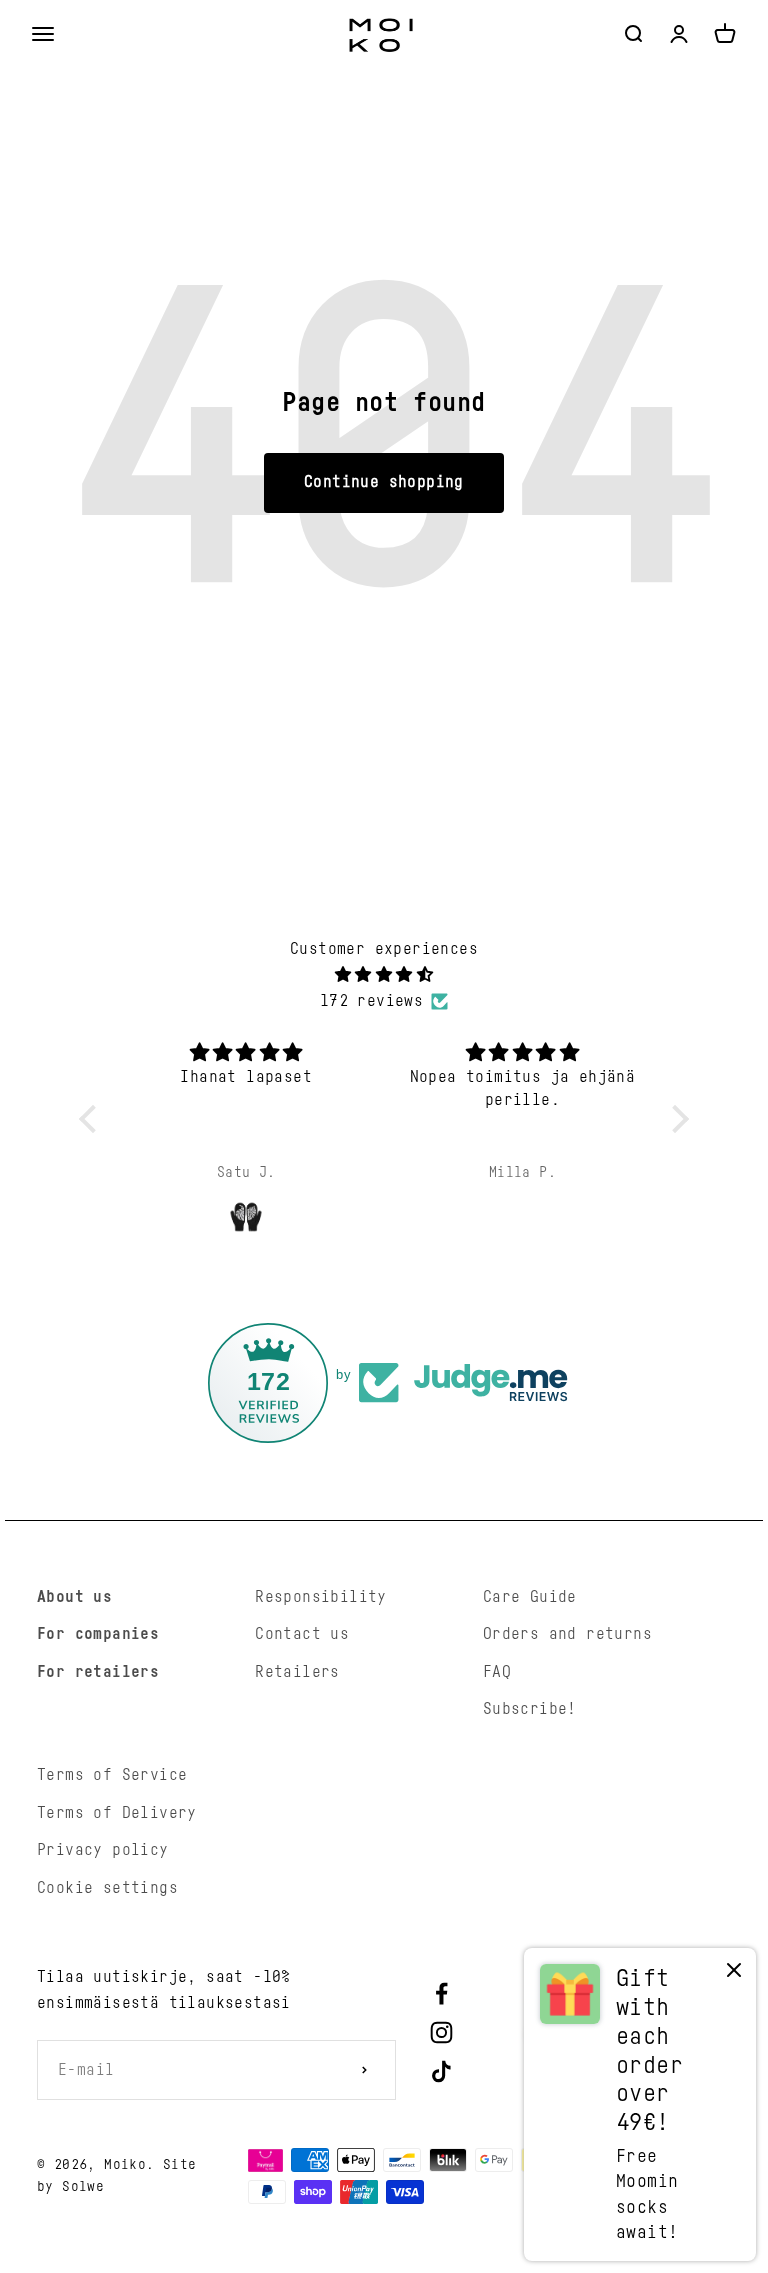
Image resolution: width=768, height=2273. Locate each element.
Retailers (297, 1672)
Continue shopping (384, 482)
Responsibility (321, 1597)
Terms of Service (112, 1775)
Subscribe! (530, 1709)
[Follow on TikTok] (441, 2071)
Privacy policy (103, 1850)
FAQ (497, 1672)
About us (74, 1597)
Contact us (302, 1634)
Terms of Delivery (117, 1813)
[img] (384, 975)
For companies (98, 1634)
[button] (93, 1118)
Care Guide (530, 1597)
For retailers (98, 1672)
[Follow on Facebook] (441, 1993)
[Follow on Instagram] (441, 2032)
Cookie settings (107, 1888)
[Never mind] (734, 1974)
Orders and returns (567, 1634)
